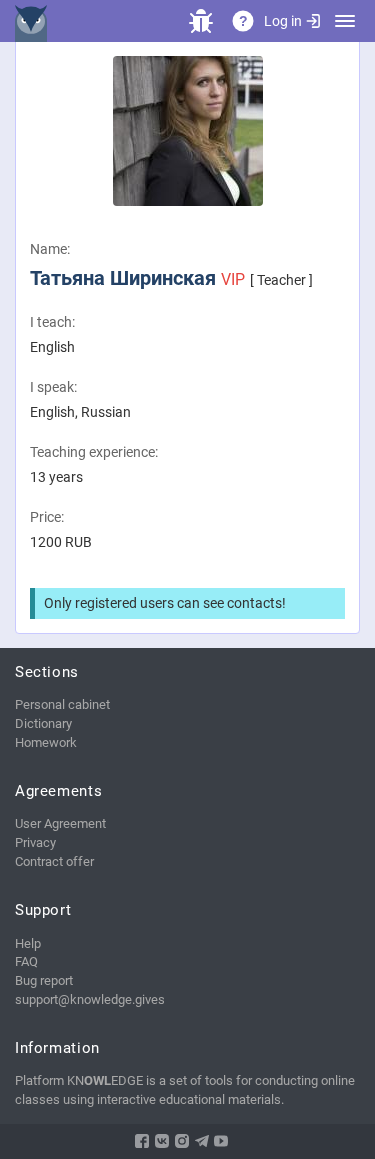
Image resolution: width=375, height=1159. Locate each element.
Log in (283, 21)
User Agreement (60, 823)
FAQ (26, 961)
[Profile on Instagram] (182, 1141)
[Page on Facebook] (142, 1141)
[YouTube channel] (221, 1141)
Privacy (35, 842)
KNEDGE (35, 21)
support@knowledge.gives (90, 999)
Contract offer (54, 861)
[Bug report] (201, 21)
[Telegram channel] (202, 1141)
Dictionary (43, 723)
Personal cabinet (62, 704)
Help (28, 943)
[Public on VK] (162, 1141)
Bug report (44, 980)
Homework (46, 742)
